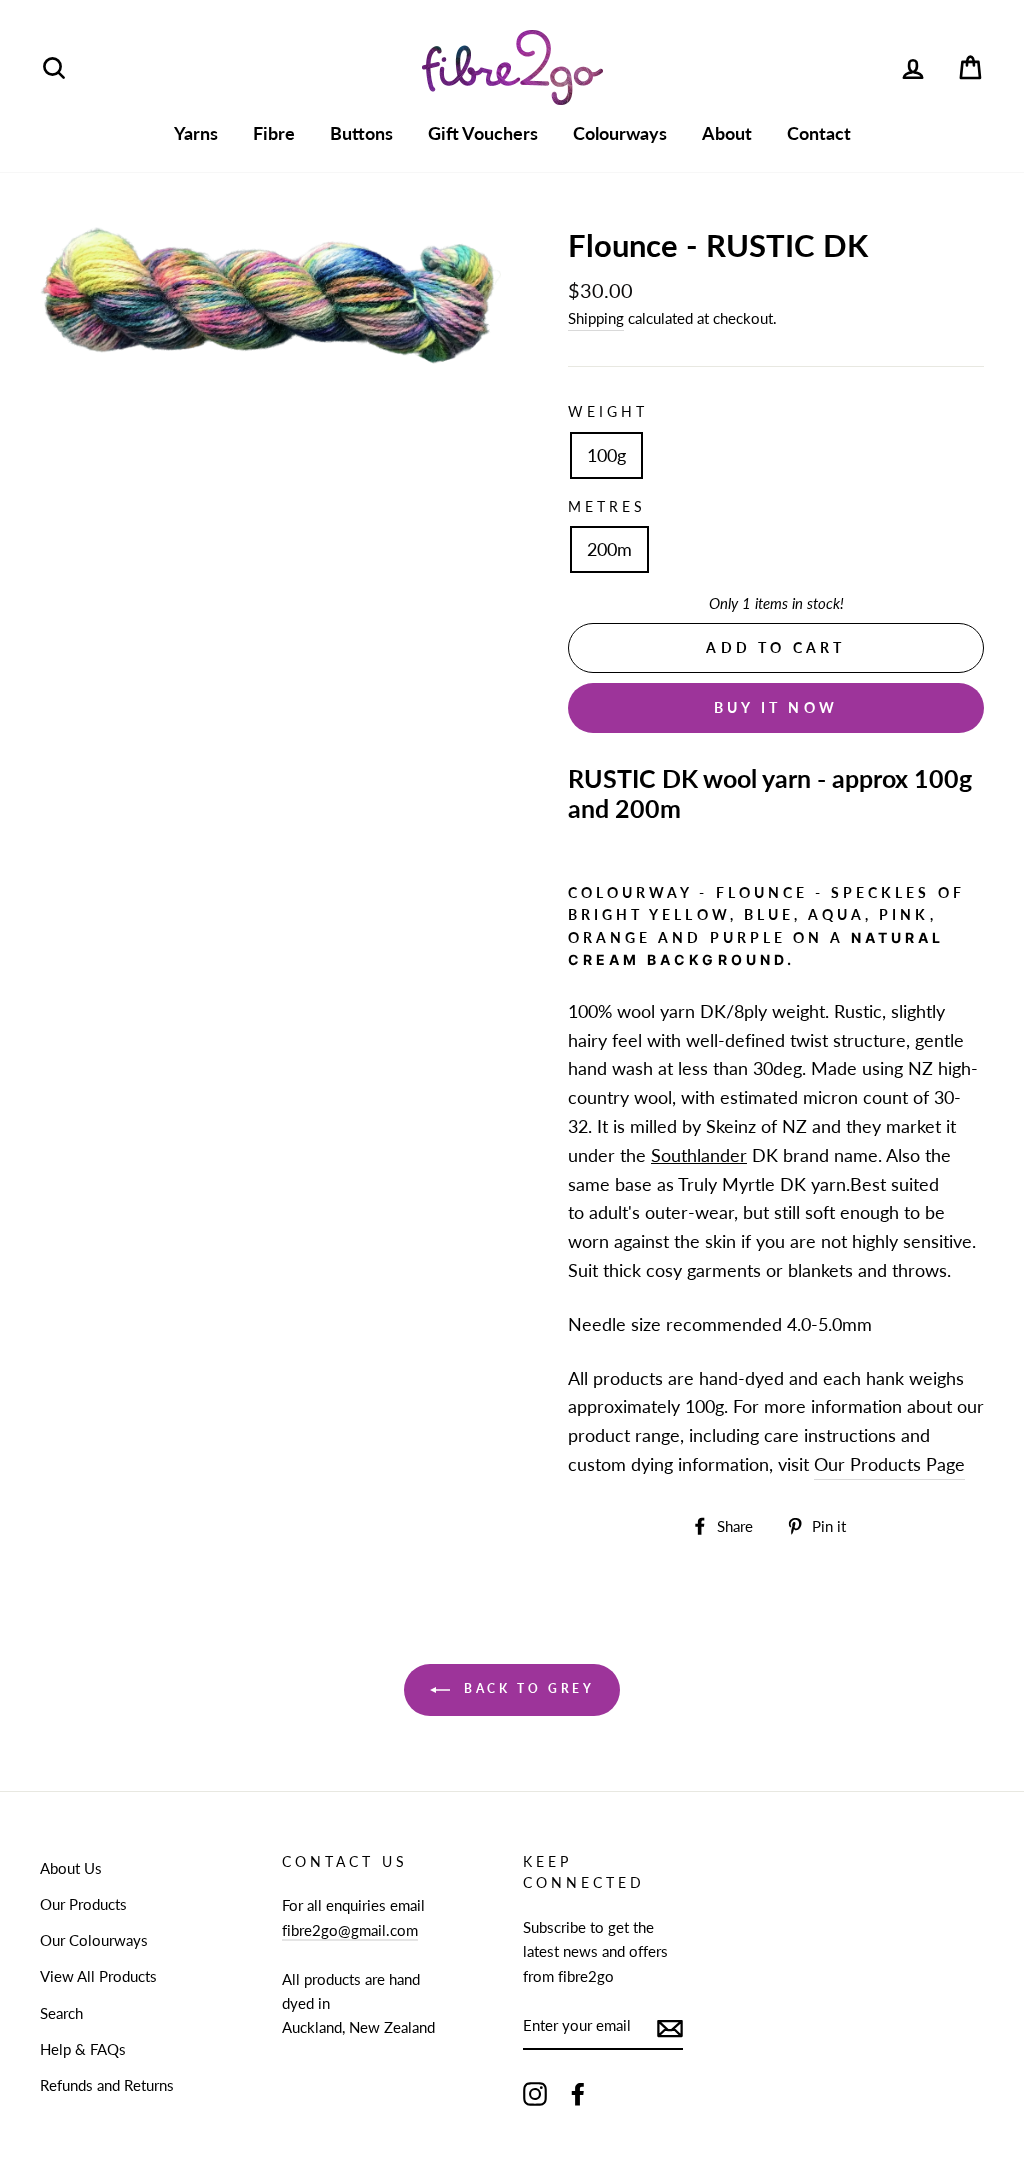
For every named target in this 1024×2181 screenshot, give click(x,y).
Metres (607, 507)
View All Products (98, 1976)
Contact (819, 133)
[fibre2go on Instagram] (535, 2093)
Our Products (83, 1904)
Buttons (361, 133)
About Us (71, 1868)
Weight (608, 412)
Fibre (274, 133)
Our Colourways (94, 1940)
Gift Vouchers (483, 133)
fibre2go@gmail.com (350, 1930)
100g (606, 455)
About (727, 133)
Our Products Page (889, 1464)
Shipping (596, 318)
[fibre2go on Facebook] (578, 2093)
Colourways (620, 133)
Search (61, 2013)
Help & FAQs (83, 2049)
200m (609, 549)
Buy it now (776, 707)
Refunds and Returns (107, 2085)
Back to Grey (526, 1688)
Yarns (196, 133)
